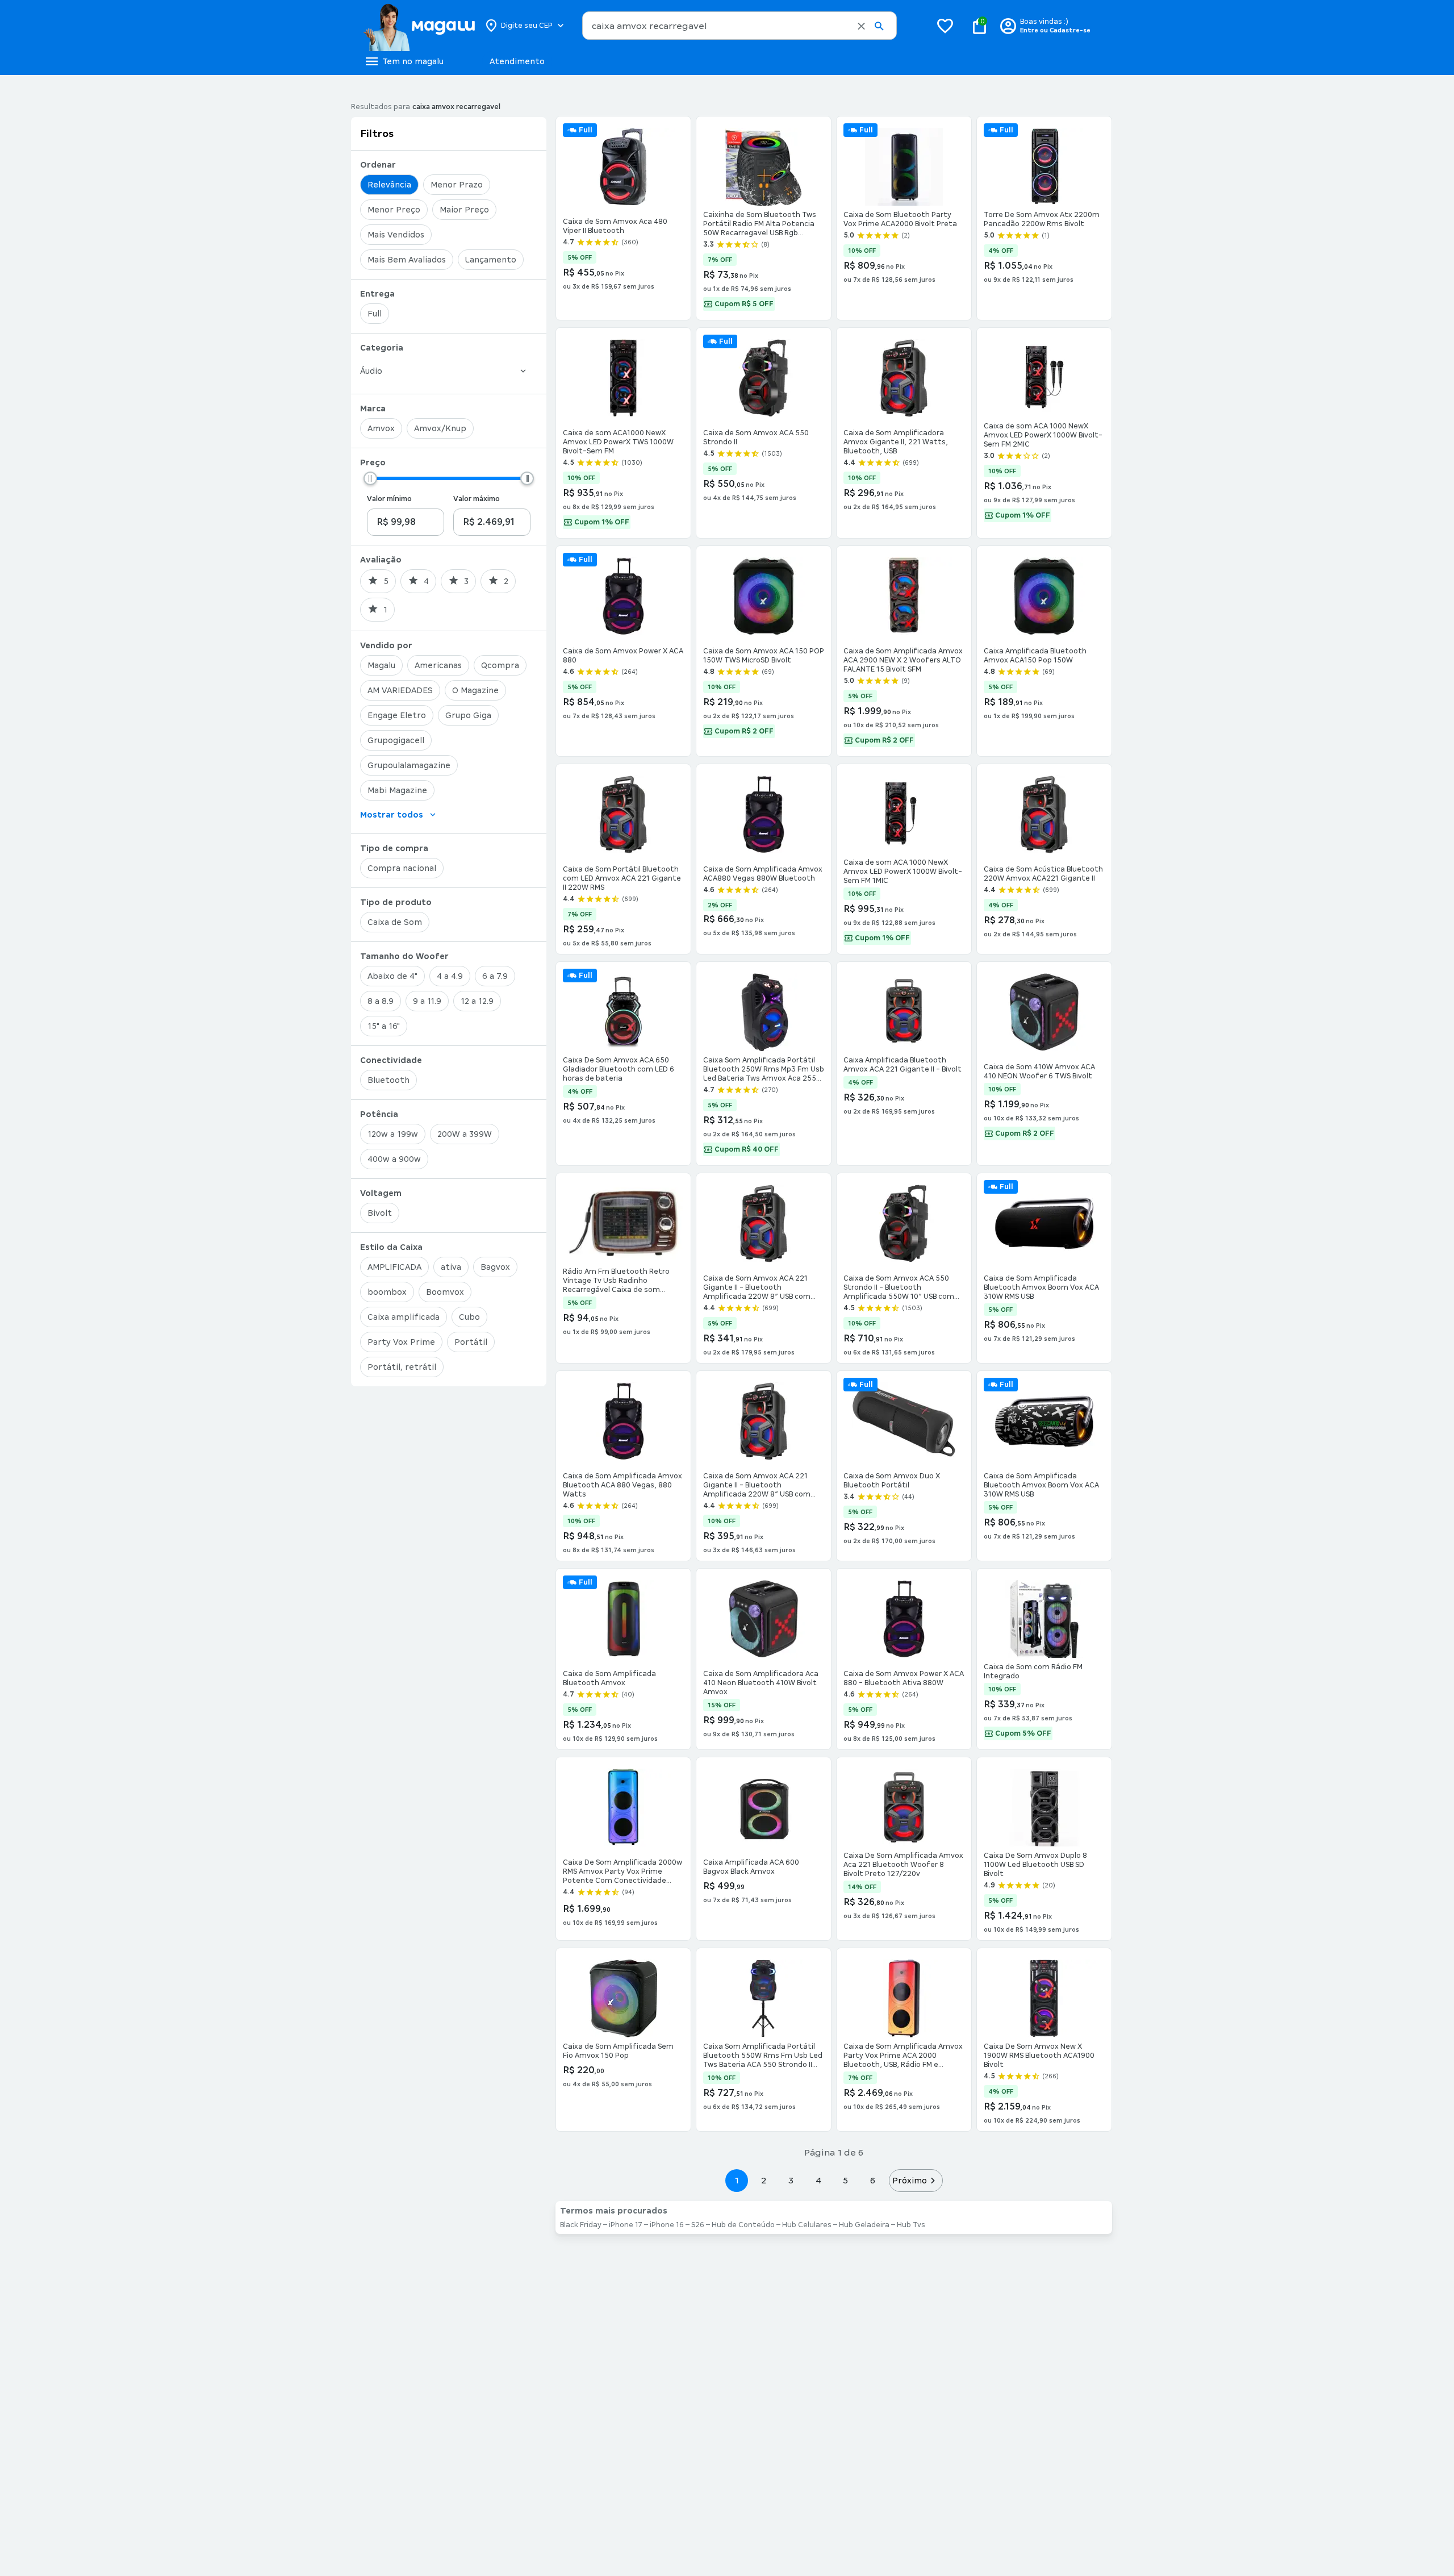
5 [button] (845, 2180)
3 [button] (791, 2180)
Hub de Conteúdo (743, 2225)
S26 (698, 2225)
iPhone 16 (667, 2225)
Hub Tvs (911, 2225)
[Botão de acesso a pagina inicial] (419, 26)
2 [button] (764, 2180)
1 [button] (737, 2180)
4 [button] (818, 2180)
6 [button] (873, 2180)
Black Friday (581, 2225)
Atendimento (517, 61)
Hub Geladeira (864, 2225)
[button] (861, 26)
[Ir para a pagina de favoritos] (945, 26)
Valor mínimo (389, 499)
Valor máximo (477, 499)
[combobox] (739, 26)
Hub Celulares (807, 2225)
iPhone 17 (626, 2225)
